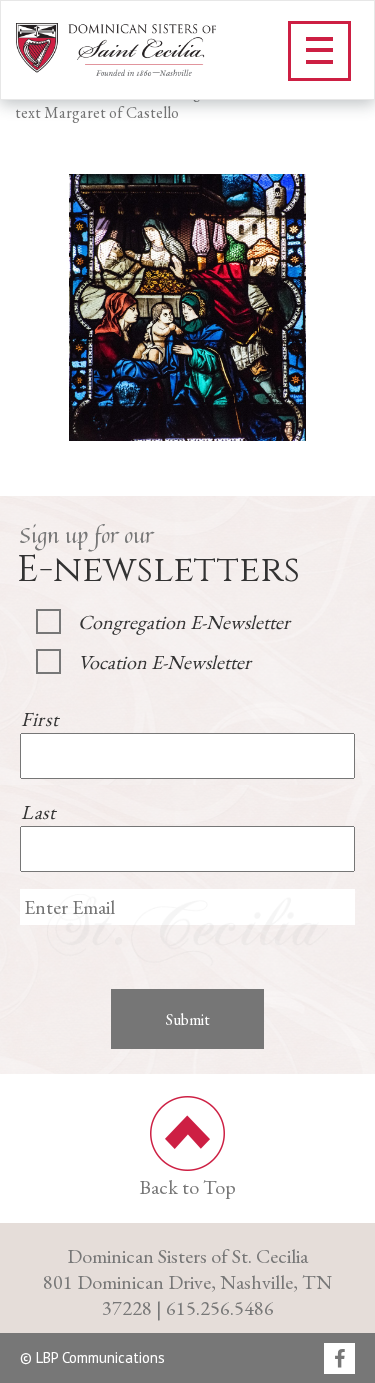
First (39, 719)
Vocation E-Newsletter (164, 662)
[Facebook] (339, 1360)
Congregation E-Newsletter (184, 622)
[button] (319, 51)
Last (38, 812)
